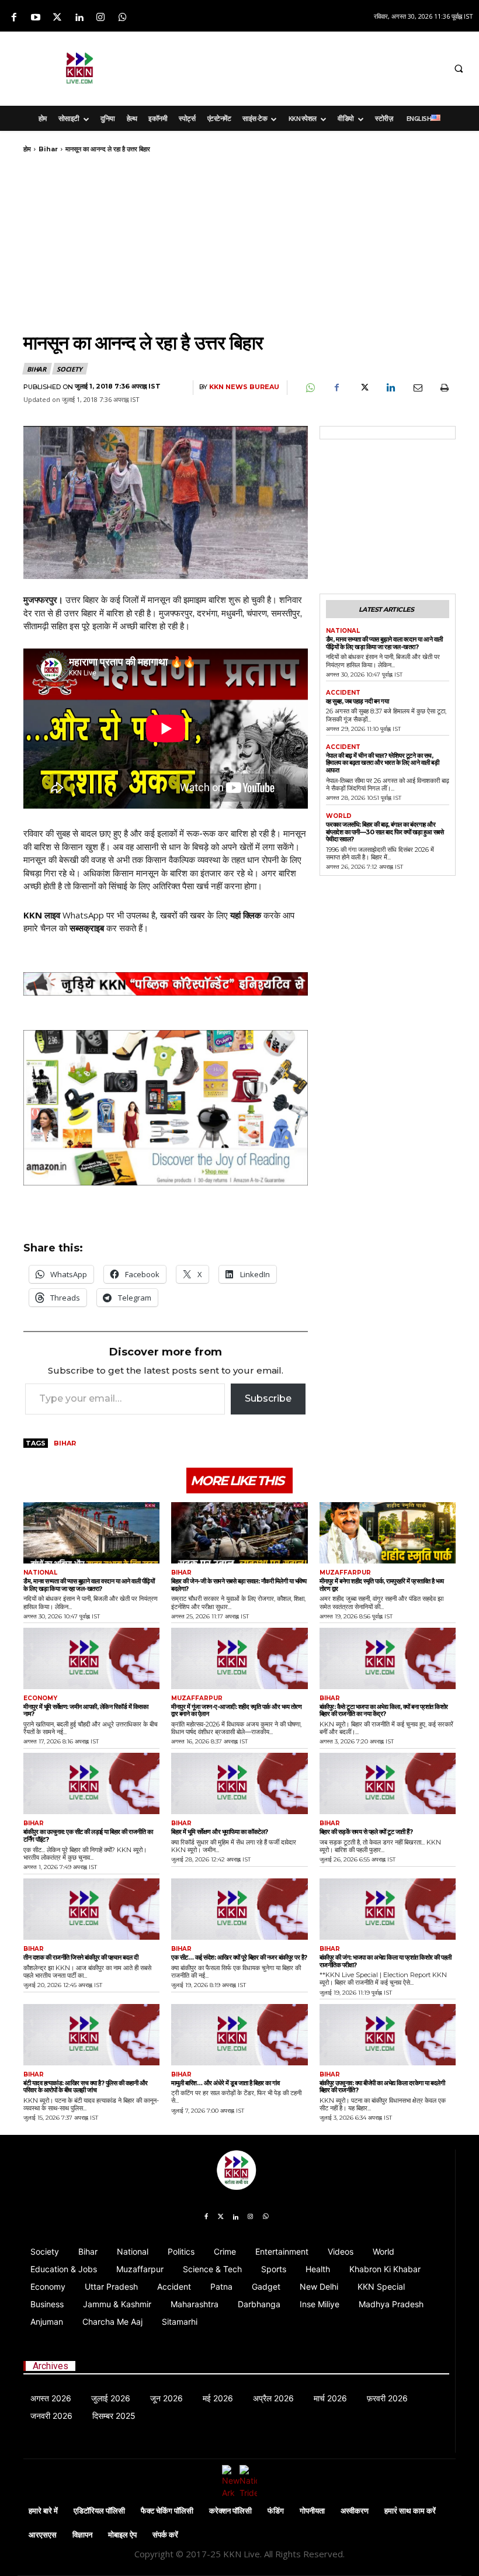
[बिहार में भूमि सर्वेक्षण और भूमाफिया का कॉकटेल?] (239, 1783)
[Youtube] (35, 18)
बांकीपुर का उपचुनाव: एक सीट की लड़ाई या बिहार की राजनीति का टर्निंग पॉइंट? (88, 1835)
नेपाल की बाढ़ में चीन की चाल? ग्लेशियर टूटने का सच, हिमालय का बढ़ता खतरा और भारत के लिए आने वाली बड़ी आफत (383, 763)
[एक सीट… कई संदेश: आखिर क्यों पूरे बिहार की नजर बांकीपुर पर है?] (239, 1909)
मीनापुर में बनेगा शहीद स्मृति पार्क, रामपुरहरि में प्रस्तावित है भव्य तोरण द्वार (382, 1585)
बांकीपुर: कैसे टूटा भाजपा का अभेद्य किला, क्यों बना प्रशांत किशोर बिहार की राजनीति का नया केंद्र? (384, 1710)
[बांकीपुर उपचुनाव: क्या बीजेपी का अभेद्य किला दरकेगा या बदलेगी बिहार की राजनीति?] (388, 2035)
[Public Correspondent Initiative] (166, 984)
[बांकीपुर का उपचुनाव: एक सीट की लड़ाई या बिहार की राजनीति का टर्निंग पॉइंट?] (91, 1783)
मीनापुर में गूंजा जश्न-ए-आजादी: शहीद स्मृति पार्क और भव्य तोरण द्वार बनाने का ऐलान (236, 1710)
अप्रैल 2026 (273, 2398)
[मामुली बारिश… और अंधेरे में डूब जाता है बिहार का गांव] (239, 2035)
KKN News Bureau (244, 387)
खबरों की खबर (183, 915)
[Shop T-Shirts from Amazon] (166, 1108)
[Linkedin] (79, 18)
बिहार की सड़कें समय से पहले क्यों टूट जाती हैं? (366, 1832)
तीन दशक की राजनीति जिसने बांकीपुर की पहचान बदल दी (81, 1957)
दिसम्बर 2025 (114, 2416)
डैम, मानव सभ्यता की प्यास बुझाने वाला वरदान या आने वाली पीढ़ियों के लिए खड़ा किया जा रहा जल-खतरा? (384, 643)
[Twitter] (57, 18)
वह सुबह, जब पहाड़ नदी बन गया (357, 701)
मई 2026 (218, 2398)
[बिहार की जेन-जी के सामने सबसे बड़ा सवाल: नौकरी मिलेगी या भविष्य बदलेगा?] (239, 1533)
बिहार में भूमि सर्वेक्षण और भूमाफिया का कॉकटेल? (220, 1832)
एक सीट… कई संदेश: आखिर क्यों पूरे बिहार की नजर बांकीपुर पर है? (239, 1957)
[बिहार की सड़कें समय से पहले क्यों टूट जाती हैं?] (388, 1783)
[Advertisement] (302, 67)
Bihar (48, 149)
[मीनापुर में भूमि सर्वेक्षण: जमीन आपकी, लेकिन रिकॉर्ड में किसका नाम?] (91, 1658)
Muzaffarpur (345, 1573)
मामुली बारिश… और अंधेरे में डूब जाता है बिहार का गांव (225, 2083)
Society (70, 369)
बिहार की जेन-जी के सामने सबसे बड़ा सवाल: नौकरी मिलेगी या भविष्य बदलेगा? (239, 1585)
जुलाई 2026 (111, 2398)
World (339, 816)
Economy (40, 1698)
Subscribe (268, 1398)
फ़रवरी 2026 (387, 2398)
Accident (343, 693)
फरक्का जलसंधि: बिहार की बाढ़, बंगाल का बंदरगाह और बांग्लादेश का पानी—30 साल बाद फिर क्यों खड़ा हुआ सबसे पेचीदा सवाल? (385, 832)
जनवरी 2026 (51, 2416)
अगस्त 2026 (51, 2398)
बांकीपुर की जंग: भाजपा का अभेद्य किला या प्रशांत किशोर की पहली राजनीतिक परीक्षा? (386, 1961)
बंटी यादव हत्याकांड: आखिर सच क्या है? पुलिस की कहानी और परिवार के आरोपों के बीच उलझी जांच (86, 2087)
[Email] (417, 388)
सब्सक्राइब (87, 928)
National (343, 631)
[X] (363, 388)
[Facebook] (14, 18)
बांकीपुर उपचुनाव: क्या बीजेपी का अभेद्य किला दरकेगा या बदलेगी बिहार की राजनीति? (382, 2087)
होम (27, 149)
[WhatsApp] (310, 388)
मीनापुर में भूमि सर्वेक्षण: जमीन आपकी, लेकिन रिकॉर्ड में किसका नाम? (86, 1710)
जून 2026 (166, 2398)
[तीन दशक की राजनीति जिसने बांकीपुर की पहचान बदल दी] (91, 1909)
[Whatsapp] (122, 18)
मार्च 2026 (330, 2398)
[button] (459, 69)
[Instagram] (101, 18)
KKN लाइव (42, 915)
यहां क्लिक (246, 915)
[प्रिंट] (444, 388)
